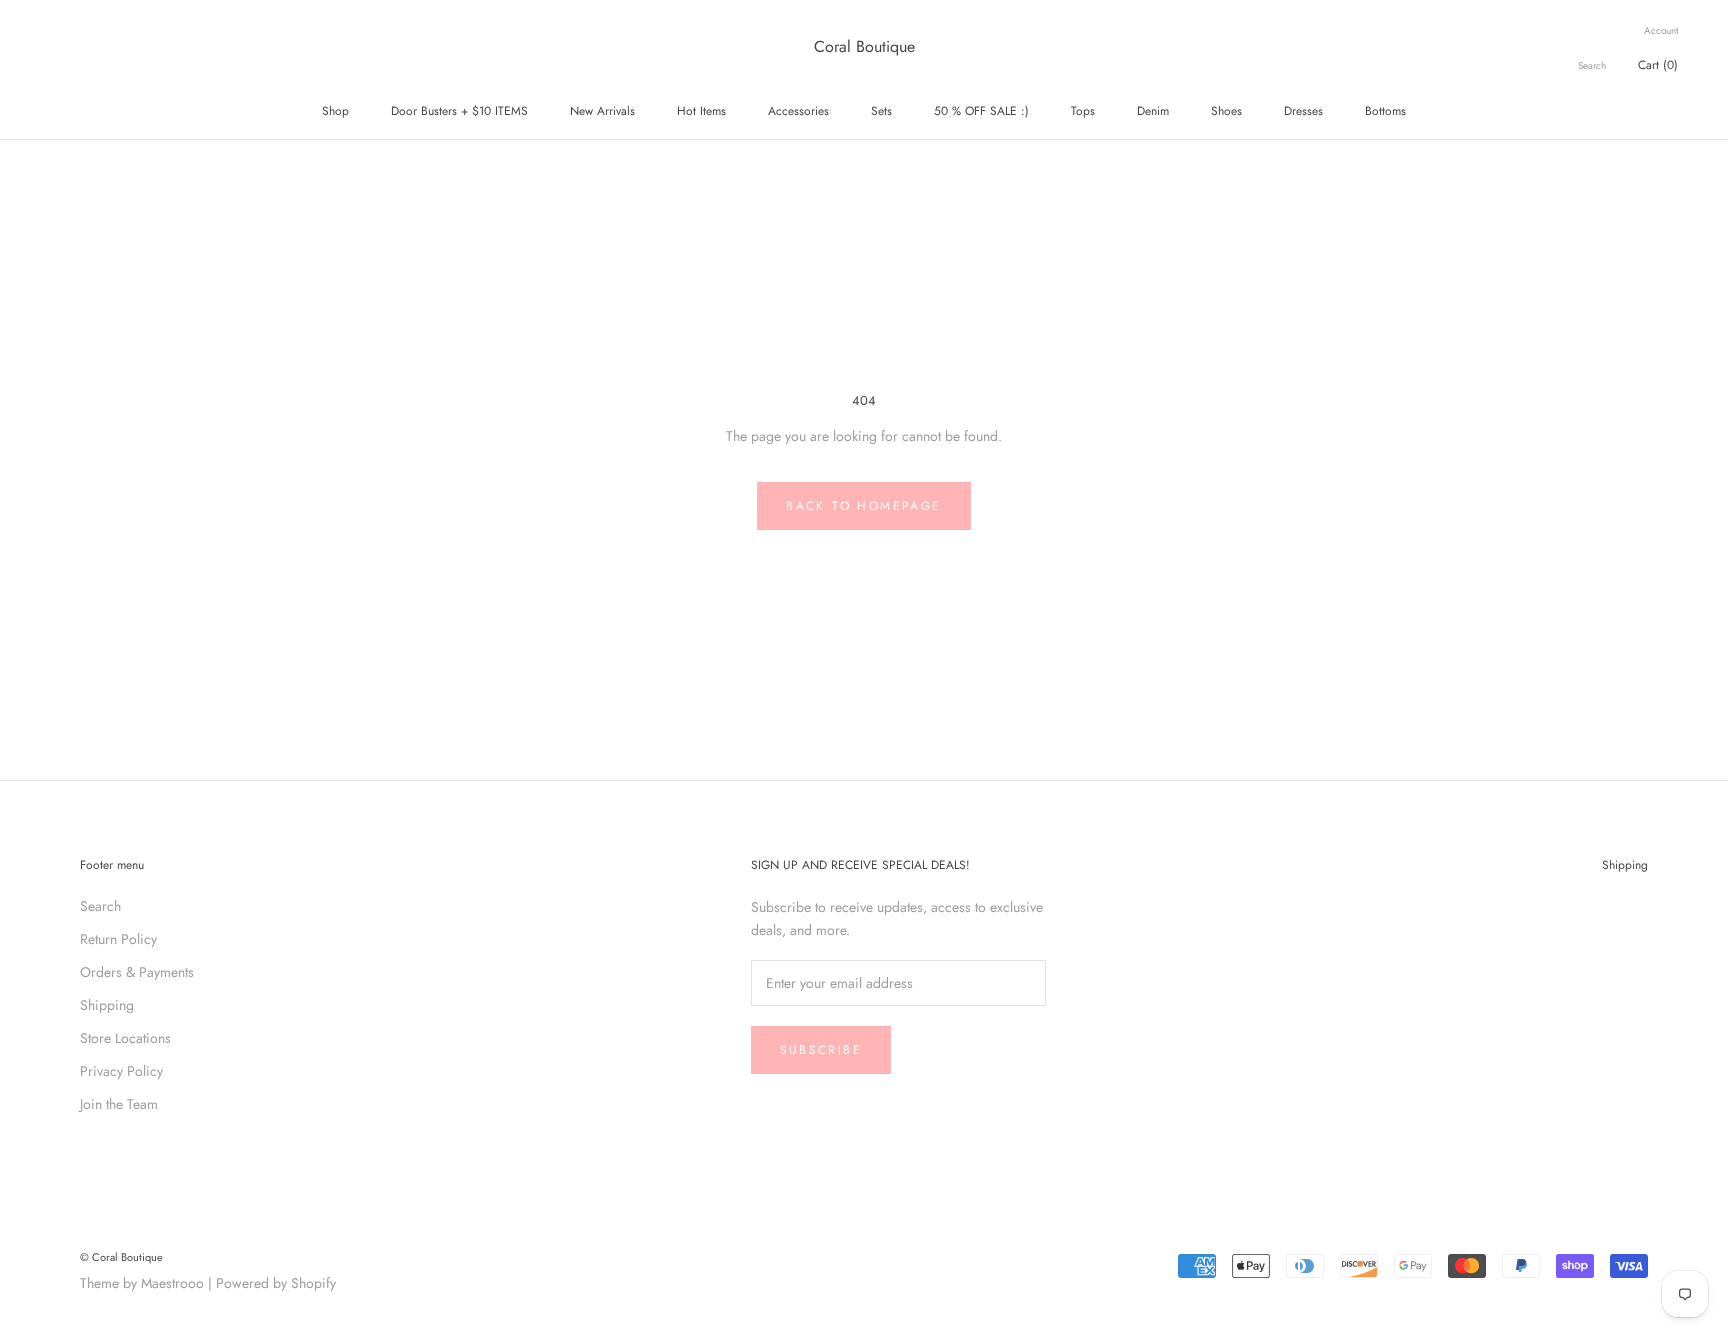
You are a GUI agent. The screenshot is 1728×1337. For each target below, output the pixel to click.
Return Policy (118, 939)
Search (1592, 65)
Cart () (1658, 65)
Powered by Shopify (276, 1283)
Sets (881, 111)
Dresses (1303, 111)
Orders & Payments (137, 972)
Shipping (107, 1005)
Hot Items (701, 111)
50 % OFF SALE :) (981, 111)
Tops (1083, 111)
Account (1661, 30)
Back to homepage (863, 506)
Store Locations (125, 1038)
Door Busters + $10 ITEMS (459, 111)
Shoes (1226, 111)
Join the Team (119, 1104)
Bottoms (1385, 111)
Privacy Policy (121, 1071)
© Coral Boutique (121, 1257)
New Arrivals (602, 111)
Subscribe (821, 1050)
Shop (335, 111)
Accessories (798, 111)
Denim (1153, 111)
